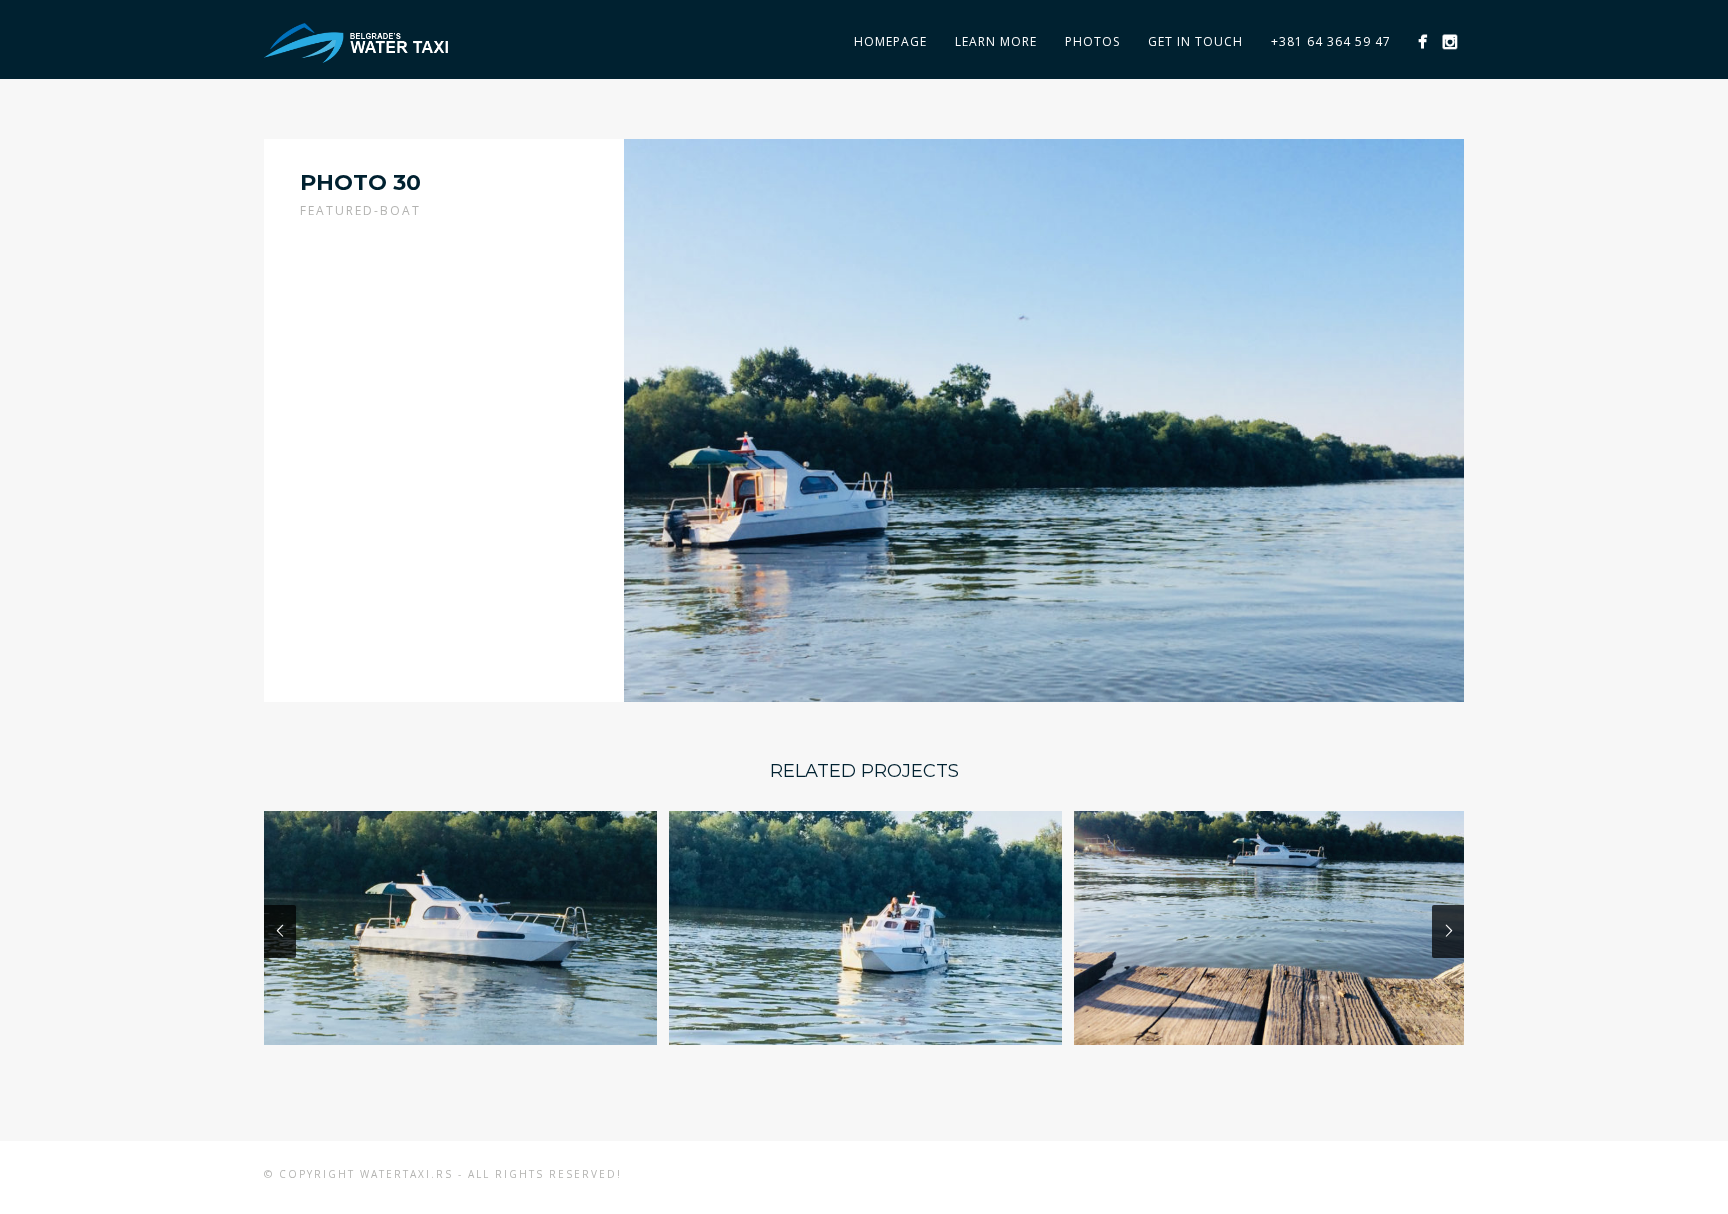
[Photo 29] (1270, 928)
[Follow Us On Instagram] (1449, 41)
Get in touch (1195, 41)
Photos (1092, 41)
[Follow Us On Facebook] (1422, 41)
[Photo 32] (460, 928)
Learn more (996, 41)
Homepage (890, 41)
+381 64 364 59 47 (1331, 41)
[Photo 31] (865, 928)
